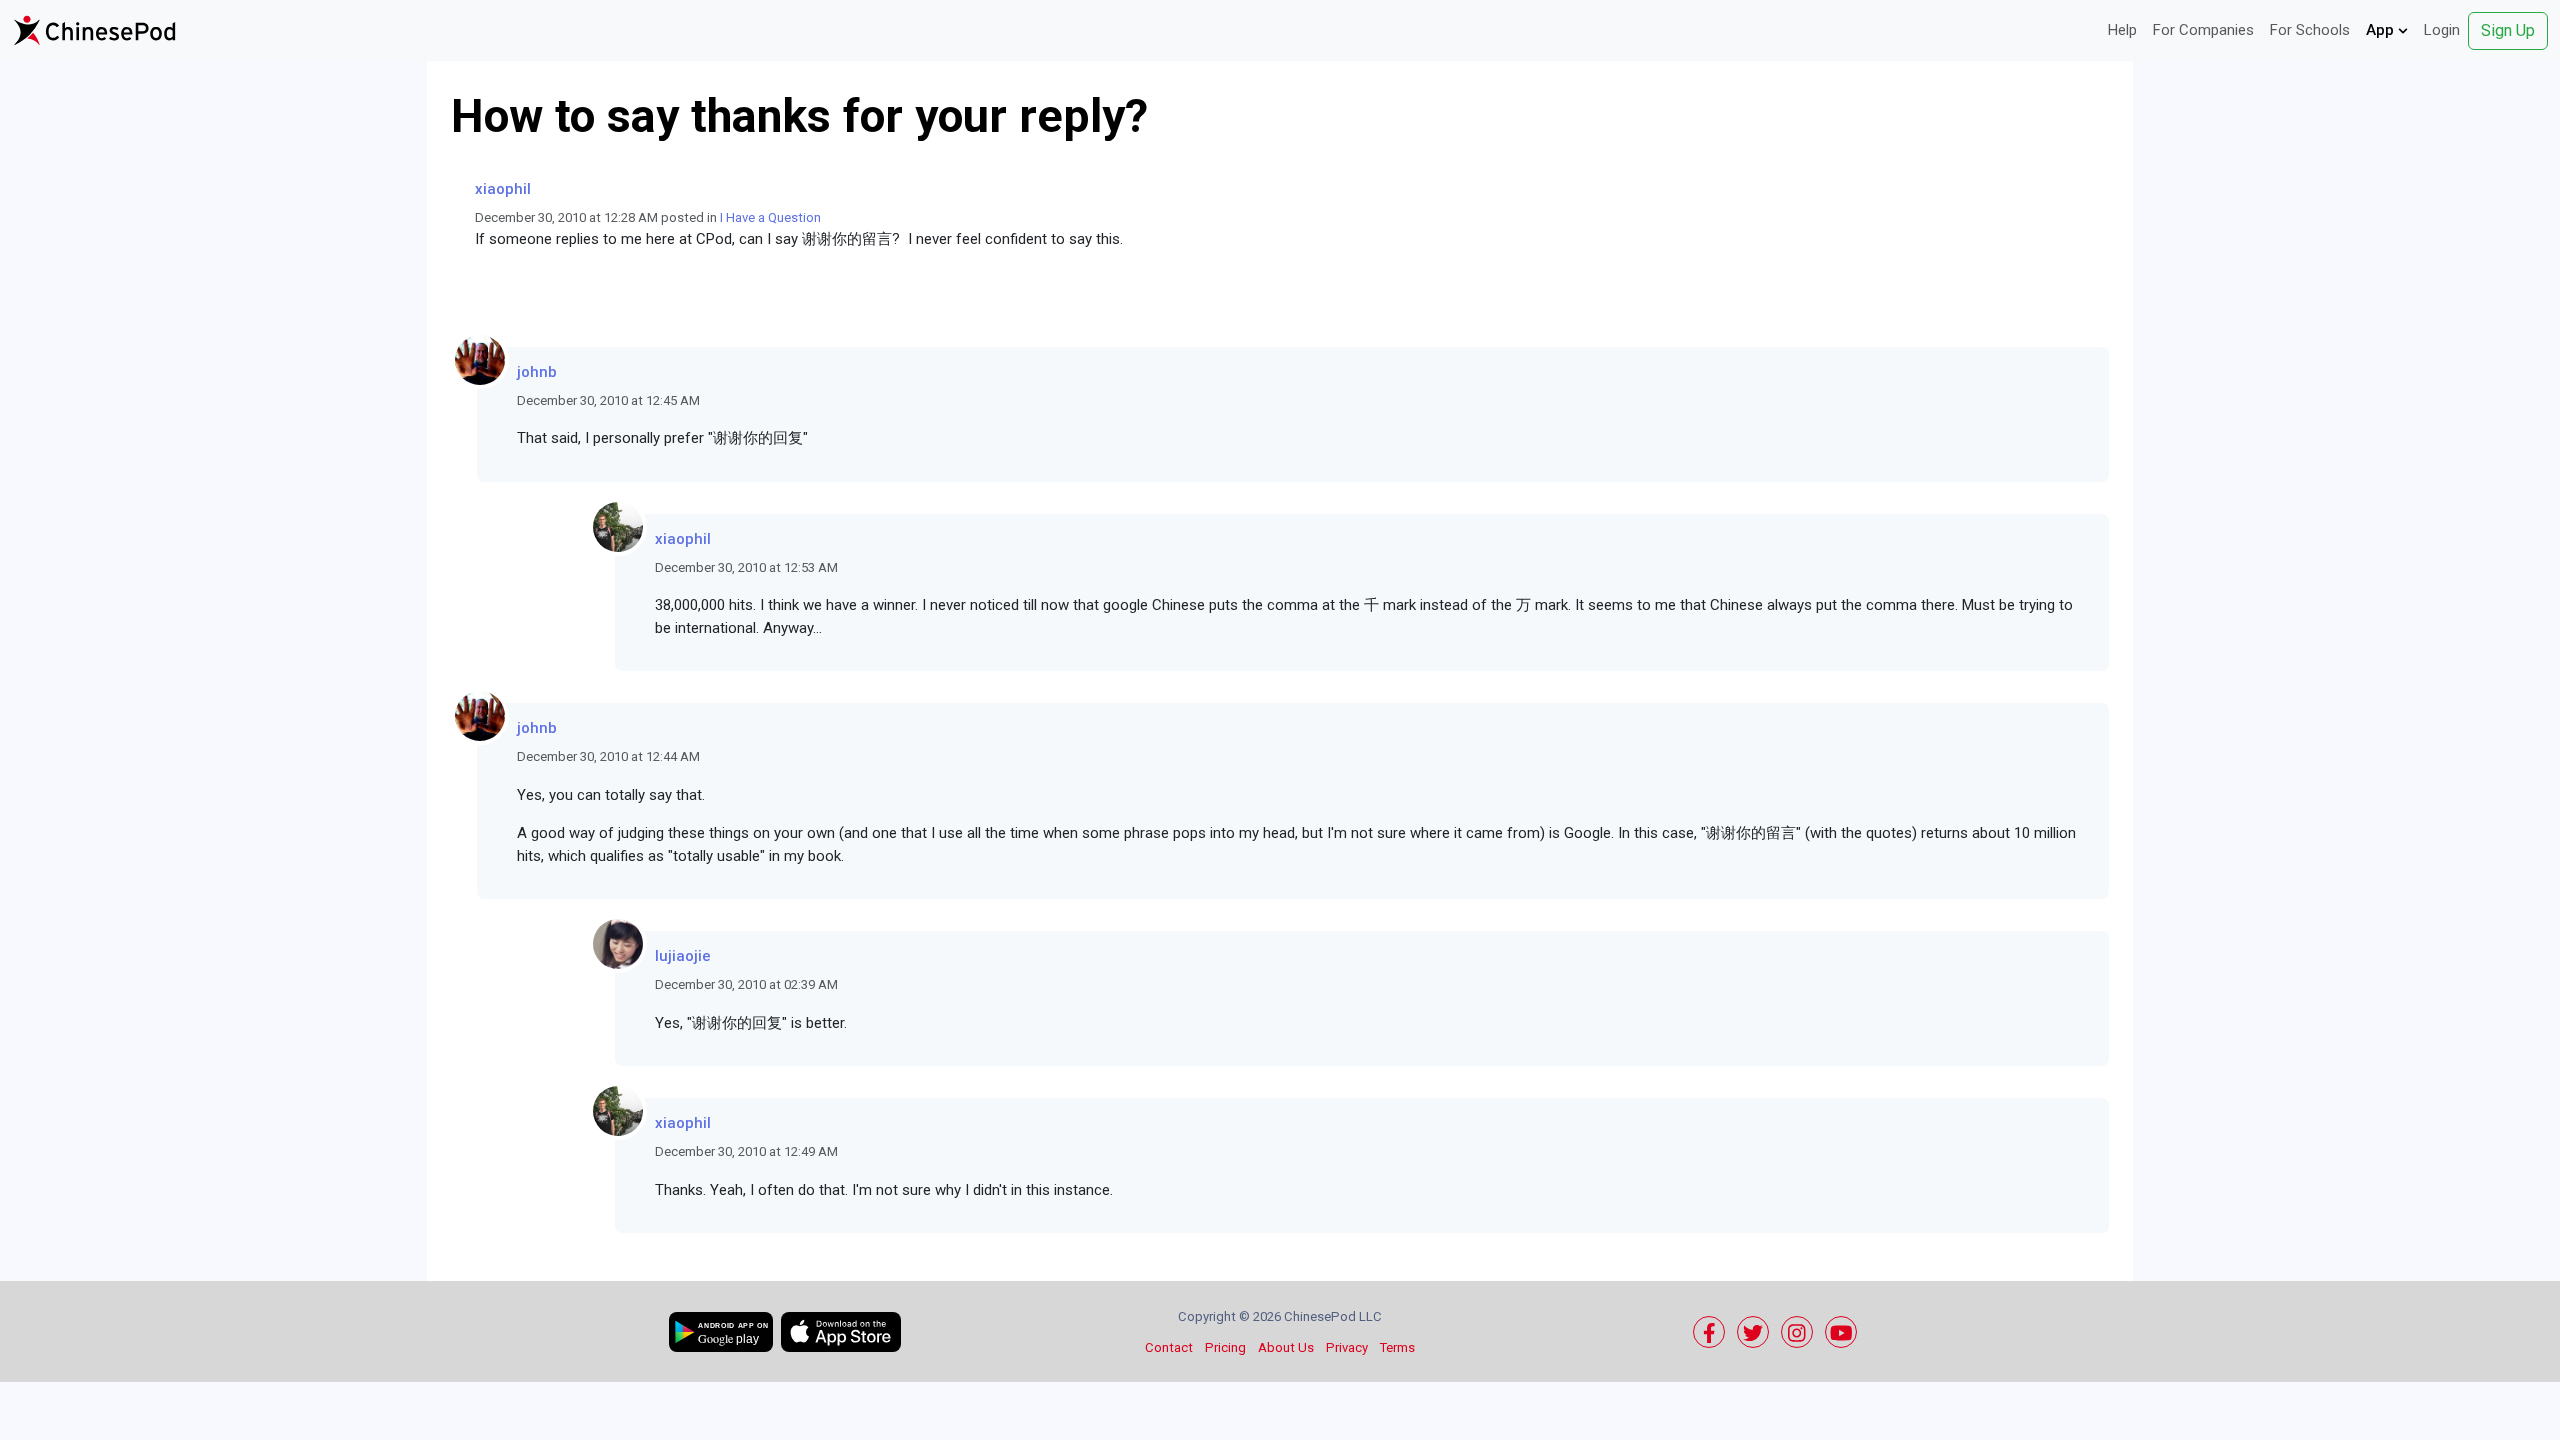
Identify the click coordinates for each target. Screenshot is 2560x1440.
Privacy (1347, 1347)
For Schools (2310, 30)
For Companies (2203, 30)
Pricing (1225, 1347)
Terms (1397, 1347)
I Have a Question (770, 217)
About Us (1286, 1347)
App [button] (2382, 30)
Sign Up (2508, 30)
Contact (1169, 1347)
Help (2122, 30)
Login (2442, 30)
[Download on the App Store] (841, 1332)
